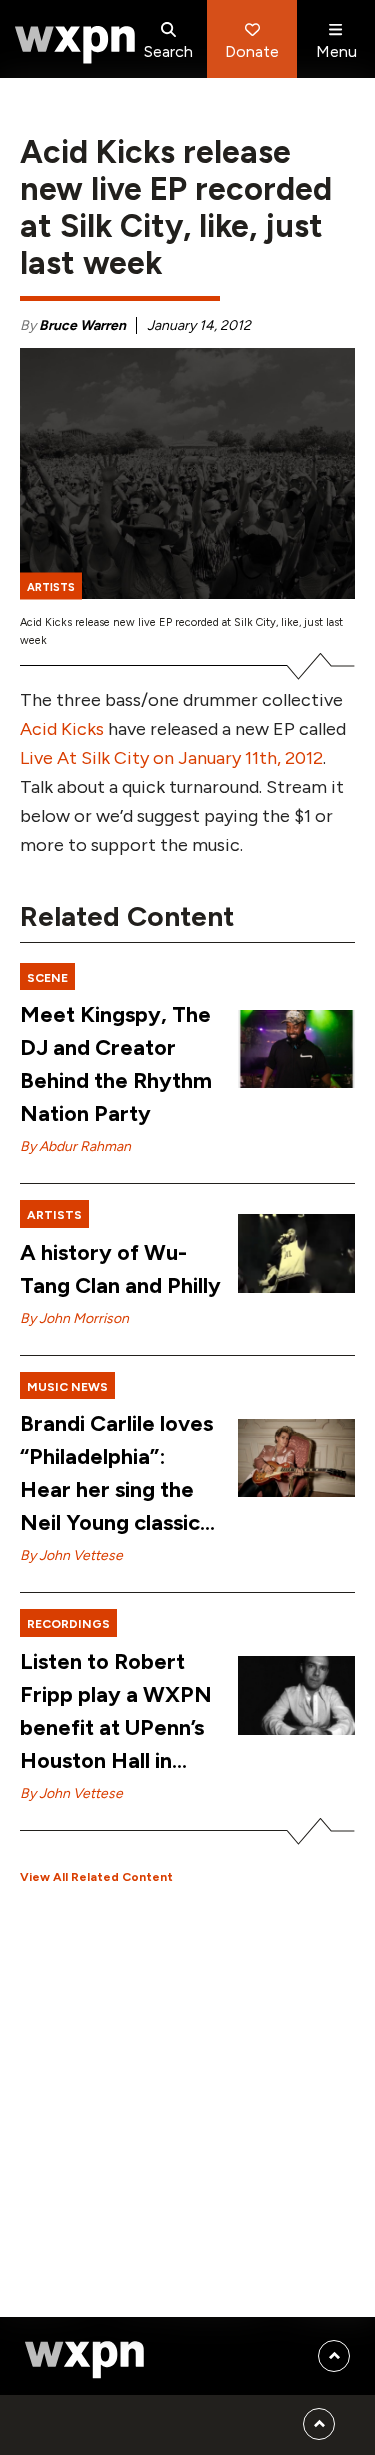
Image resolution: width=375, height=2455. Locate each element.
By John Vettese (71, 1555)
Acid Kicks (62, 729)
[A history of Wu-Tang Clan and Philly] (296, 1253)
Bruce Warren (82, 325)
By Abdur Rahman (75, 1146)
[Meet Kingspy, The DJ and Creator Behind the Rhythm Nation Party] (296, 1049)
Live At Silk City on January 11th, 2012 (171, 758)
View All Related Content (96, 1877)
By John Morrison (74, 1318)
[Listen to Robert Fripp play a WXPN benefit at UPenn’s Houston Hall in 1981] (296, 1695)
